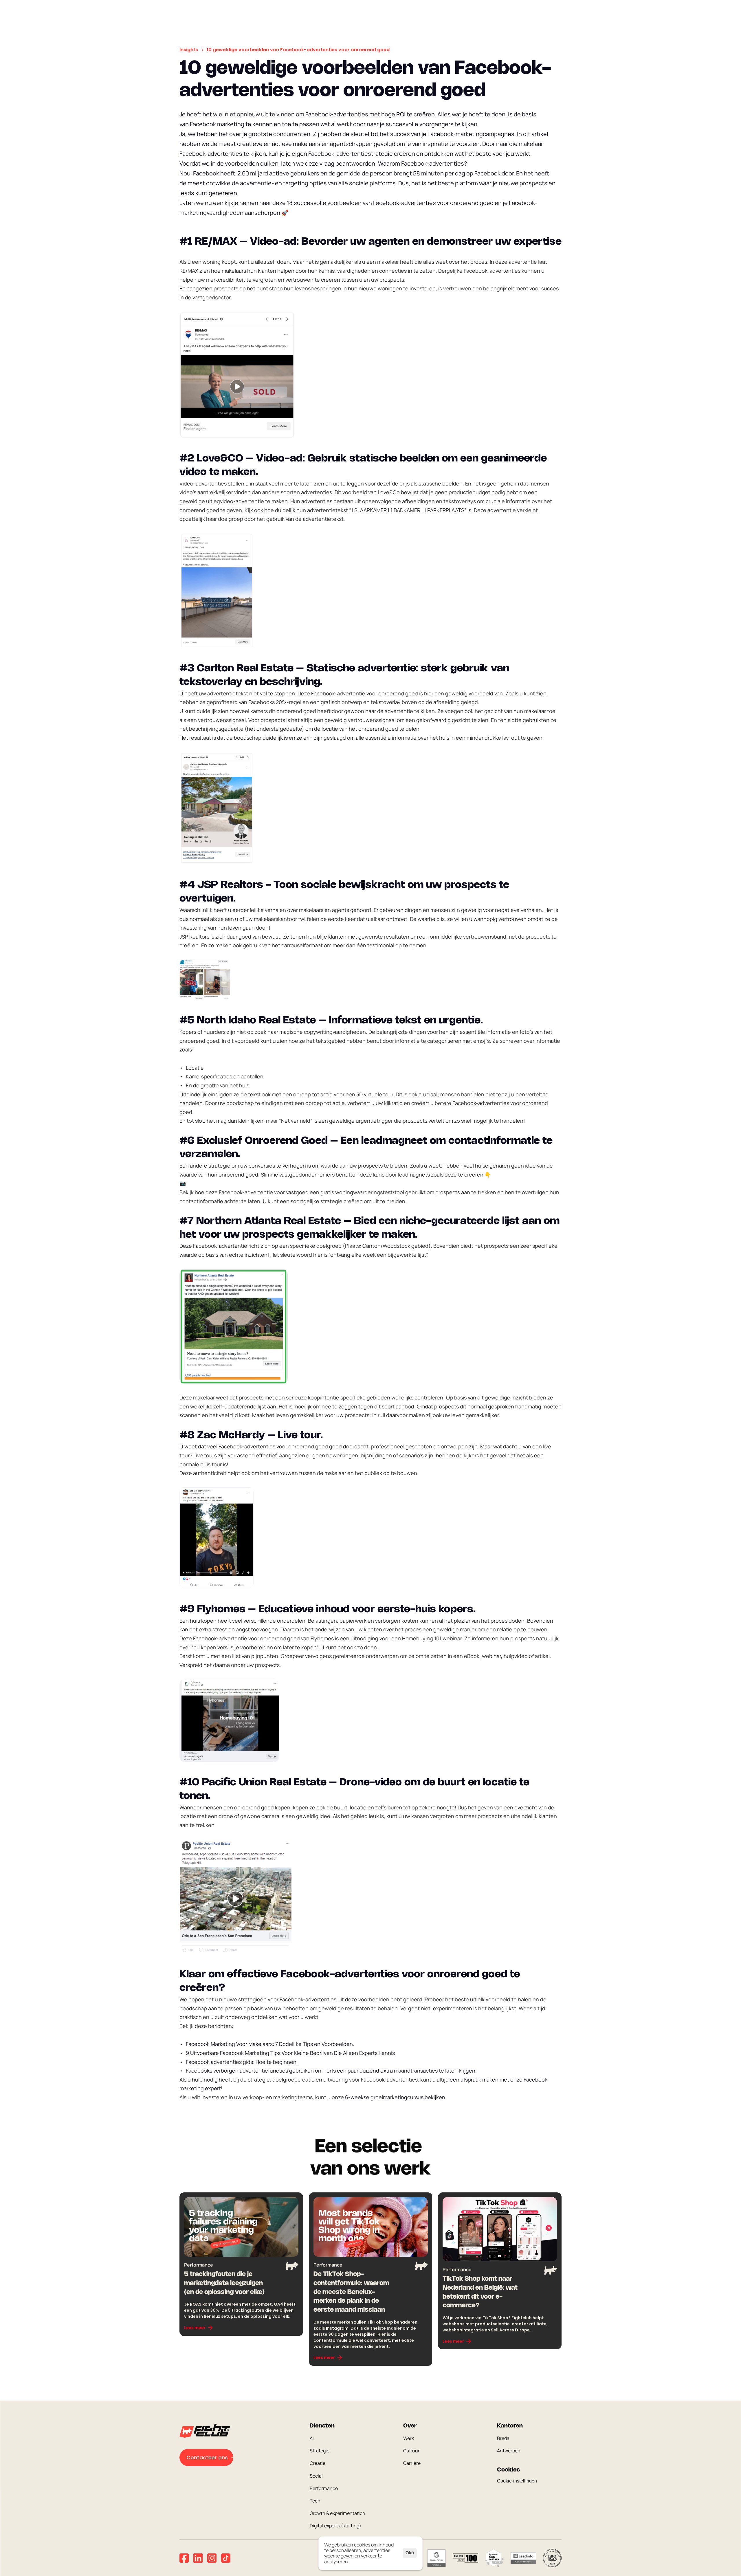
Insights (189, 50)
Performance (324, 2488)
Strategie (320, 2451)
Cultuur (411, 2451)
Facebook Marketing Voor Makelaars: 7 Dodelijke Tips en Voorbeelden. (270, 2044)
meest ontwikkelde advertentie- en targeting (248, 183)
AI (312, 2438)
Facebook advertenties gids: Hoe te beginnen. (242, 2062)
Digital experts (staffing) (335, 2526)
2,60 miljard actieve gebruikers (278, 173)
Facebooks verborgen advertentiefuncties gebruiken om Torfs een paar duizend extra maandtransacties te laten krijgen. (331, 2071)
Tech (315, 2501)
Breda (503, 2438)
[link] (199, 2328)
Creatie (318, 2463)
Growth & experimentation (338, 2513)
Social (316, 2476)
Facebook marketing (217, 124)
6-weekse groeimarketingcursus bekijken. (396, 2097)
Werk (409, 2438)
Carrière (412, 2463)
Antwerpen (509, 2451)
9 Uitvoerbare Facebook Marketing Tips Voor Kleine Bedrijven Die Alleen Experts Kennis (290, 2053)
